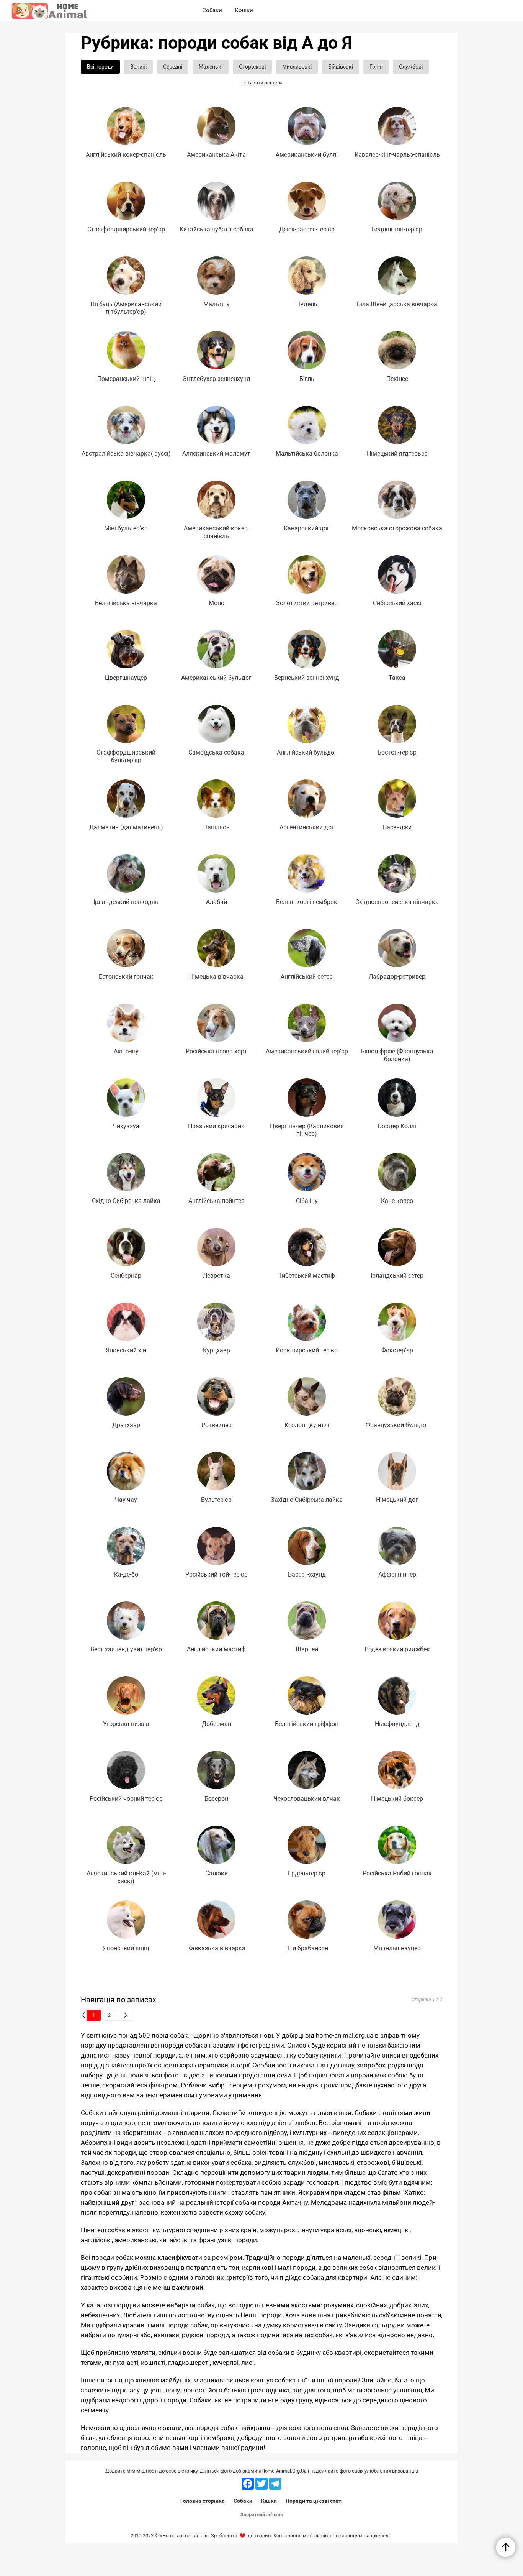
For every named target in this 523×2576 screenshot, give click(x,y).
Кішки (269, 2501)
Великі (138, 67)
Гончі (376, 67)
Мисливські (297, 67)
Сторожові (252, 67)
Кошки (244, 10)
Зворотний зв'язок (262, 2514)
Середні (173, 67)
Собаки (243, 2501)
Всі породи (100, 67)
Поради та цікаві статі (314, 2501)
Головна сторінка (203, 2501)
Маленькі (211, 67)
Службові (411, 67)
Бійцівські (341, 67)
